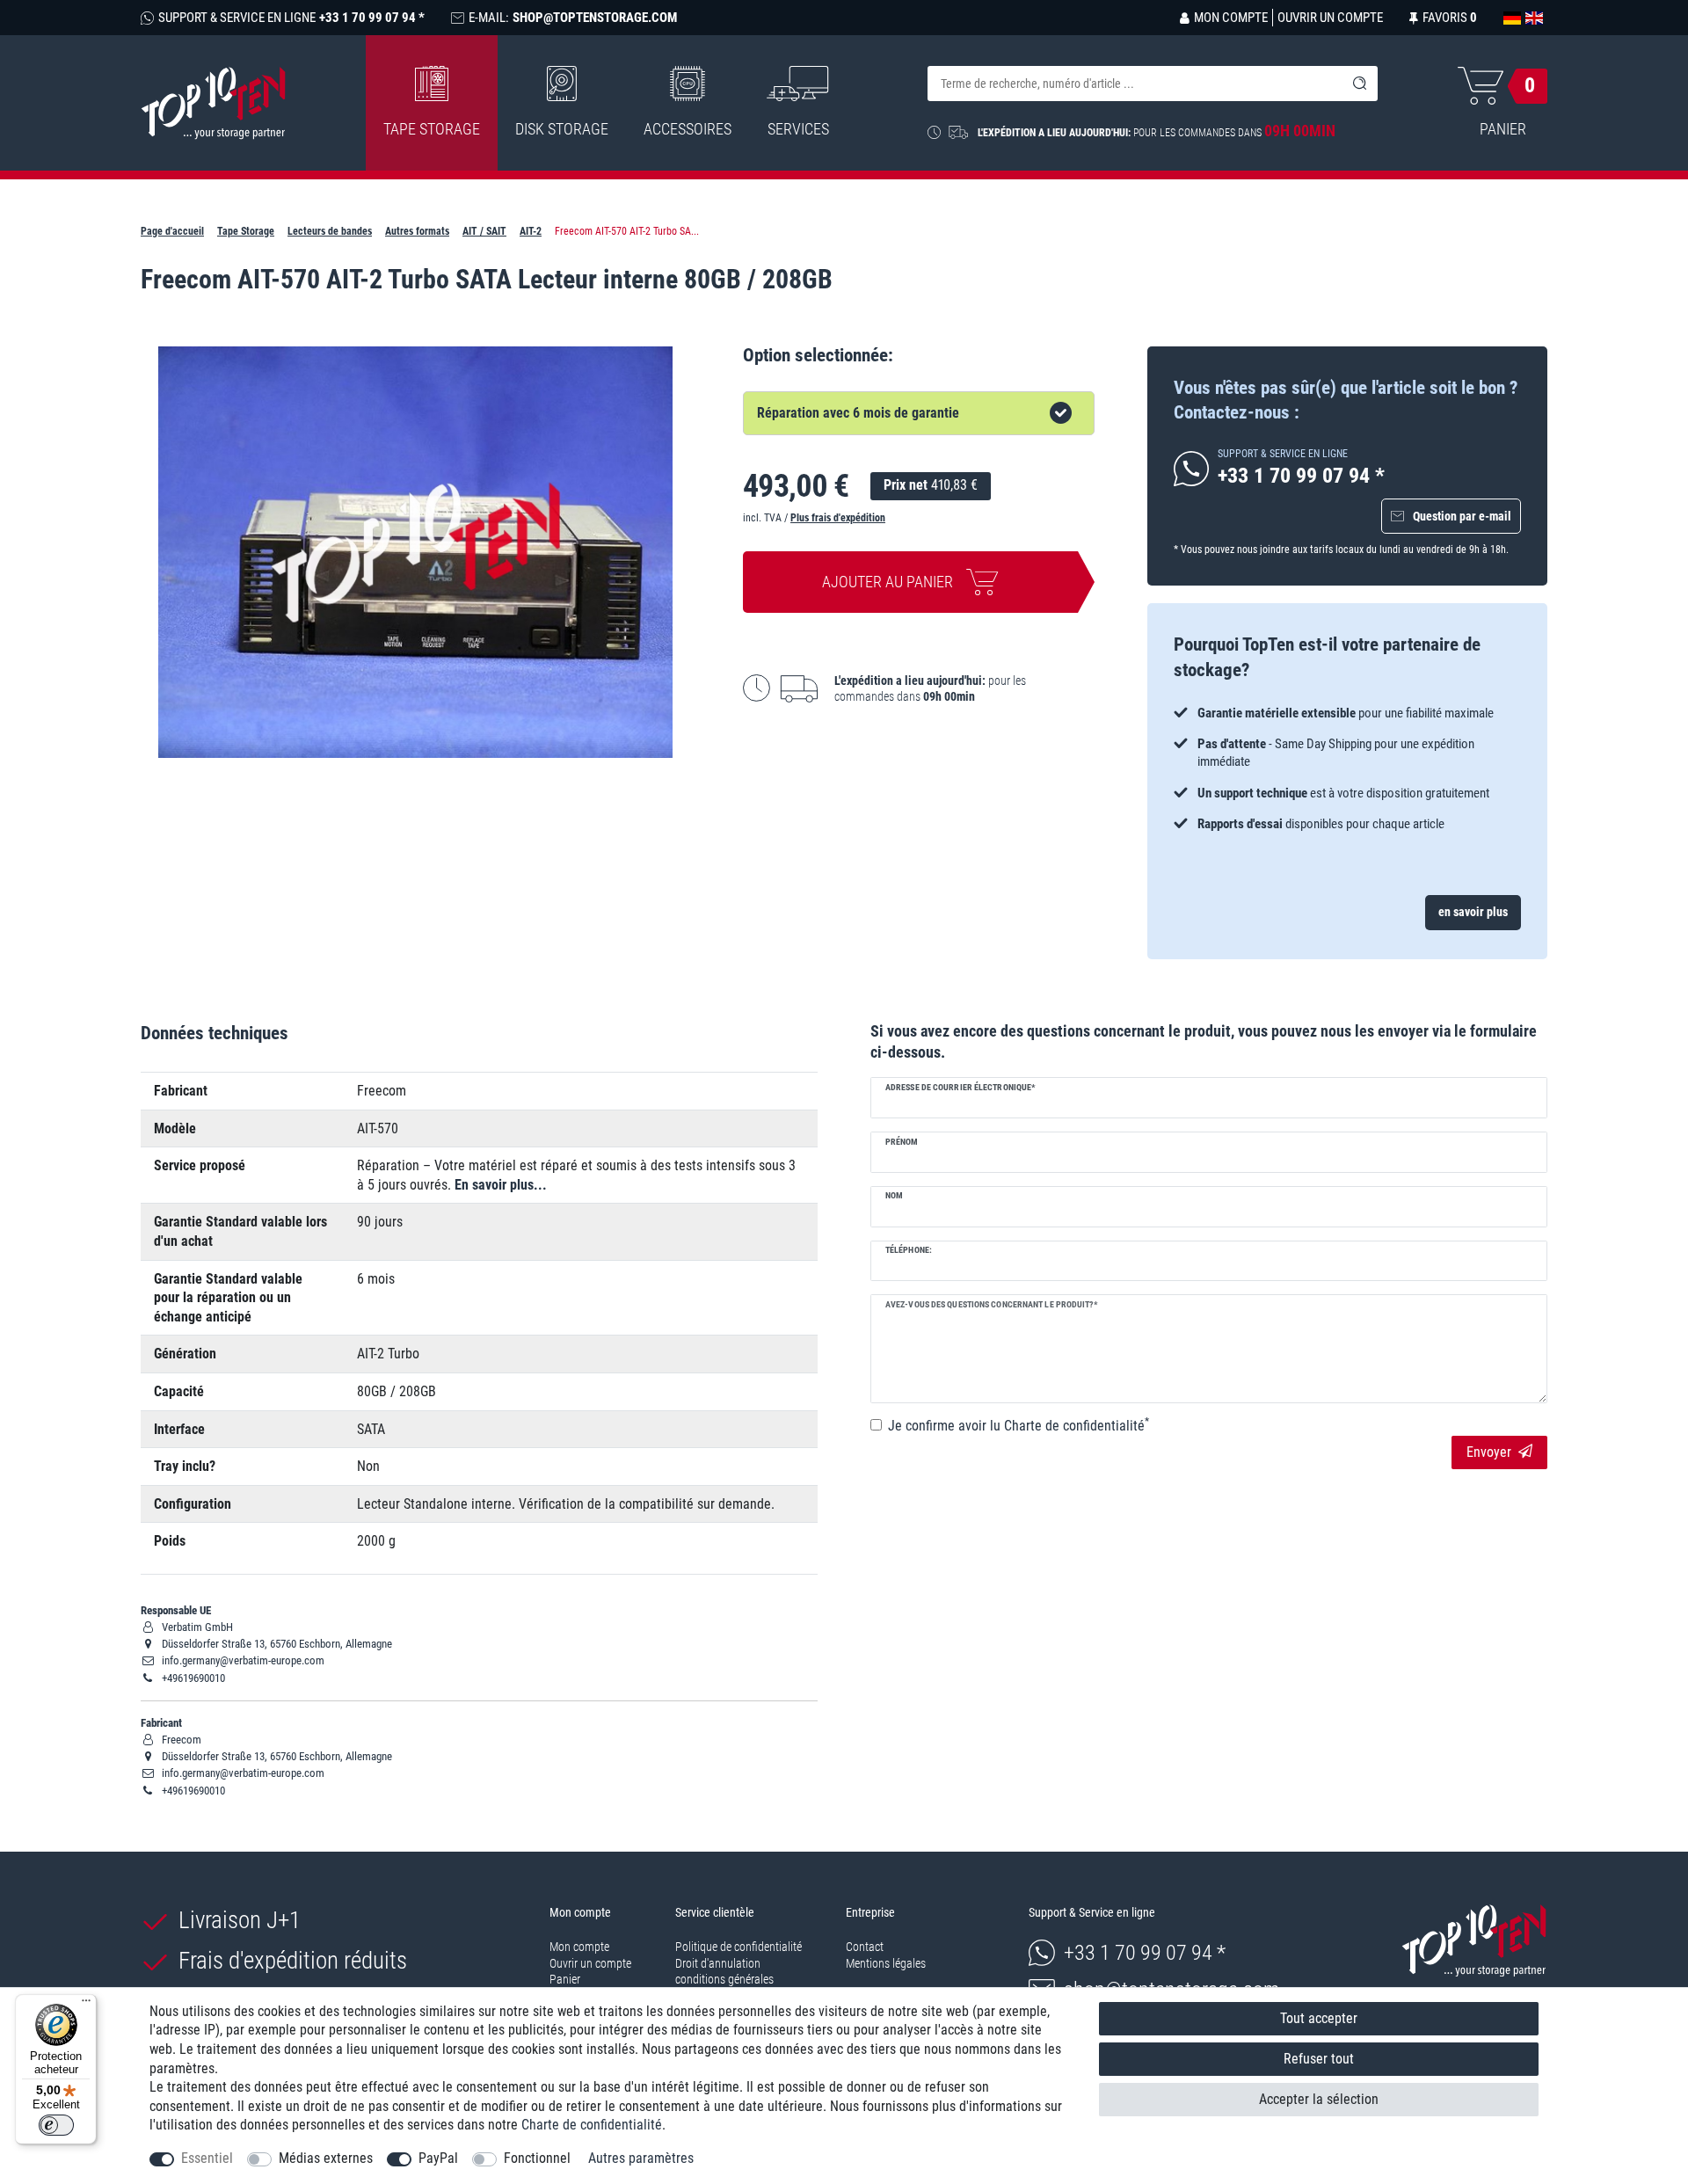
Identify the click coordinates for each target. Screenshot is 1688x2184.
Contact (865, 1947)
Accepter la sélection (1319, 2099)
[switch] (56, 2125)
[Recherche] (1360, 84)
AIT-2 (531, 231)
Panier (565, 1979)
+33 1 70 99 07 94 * (1145, 1953)
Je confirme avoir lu (1019, 1425)
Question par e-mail (1462, 516)
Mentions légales (886, 1963)
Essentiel (207, 2158)
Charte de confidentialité (592, 2125)
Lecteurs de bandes (330, 231)
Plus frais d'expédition (838, 518)
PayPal (438, 2158)
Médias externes (326, 2158)
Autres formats (417, 231)
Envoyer (1489, 1452)
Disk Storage (562, 129)
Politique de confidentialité (738, 1947)
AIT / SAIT (484, 231)
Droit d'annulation (718, 1963)
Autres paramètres (641, 2158)
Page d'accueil (172, 231)
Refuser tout (1319, 2059)
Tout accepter (1319, 2018)
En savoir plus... (501, 1185)
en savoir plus (1473, 912)
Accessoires (688, 129)
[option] (1347, 768)
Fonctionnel (537, 2158)
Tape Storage (432, 129)
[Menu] (86, 2005)
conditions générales (724, 1979)
